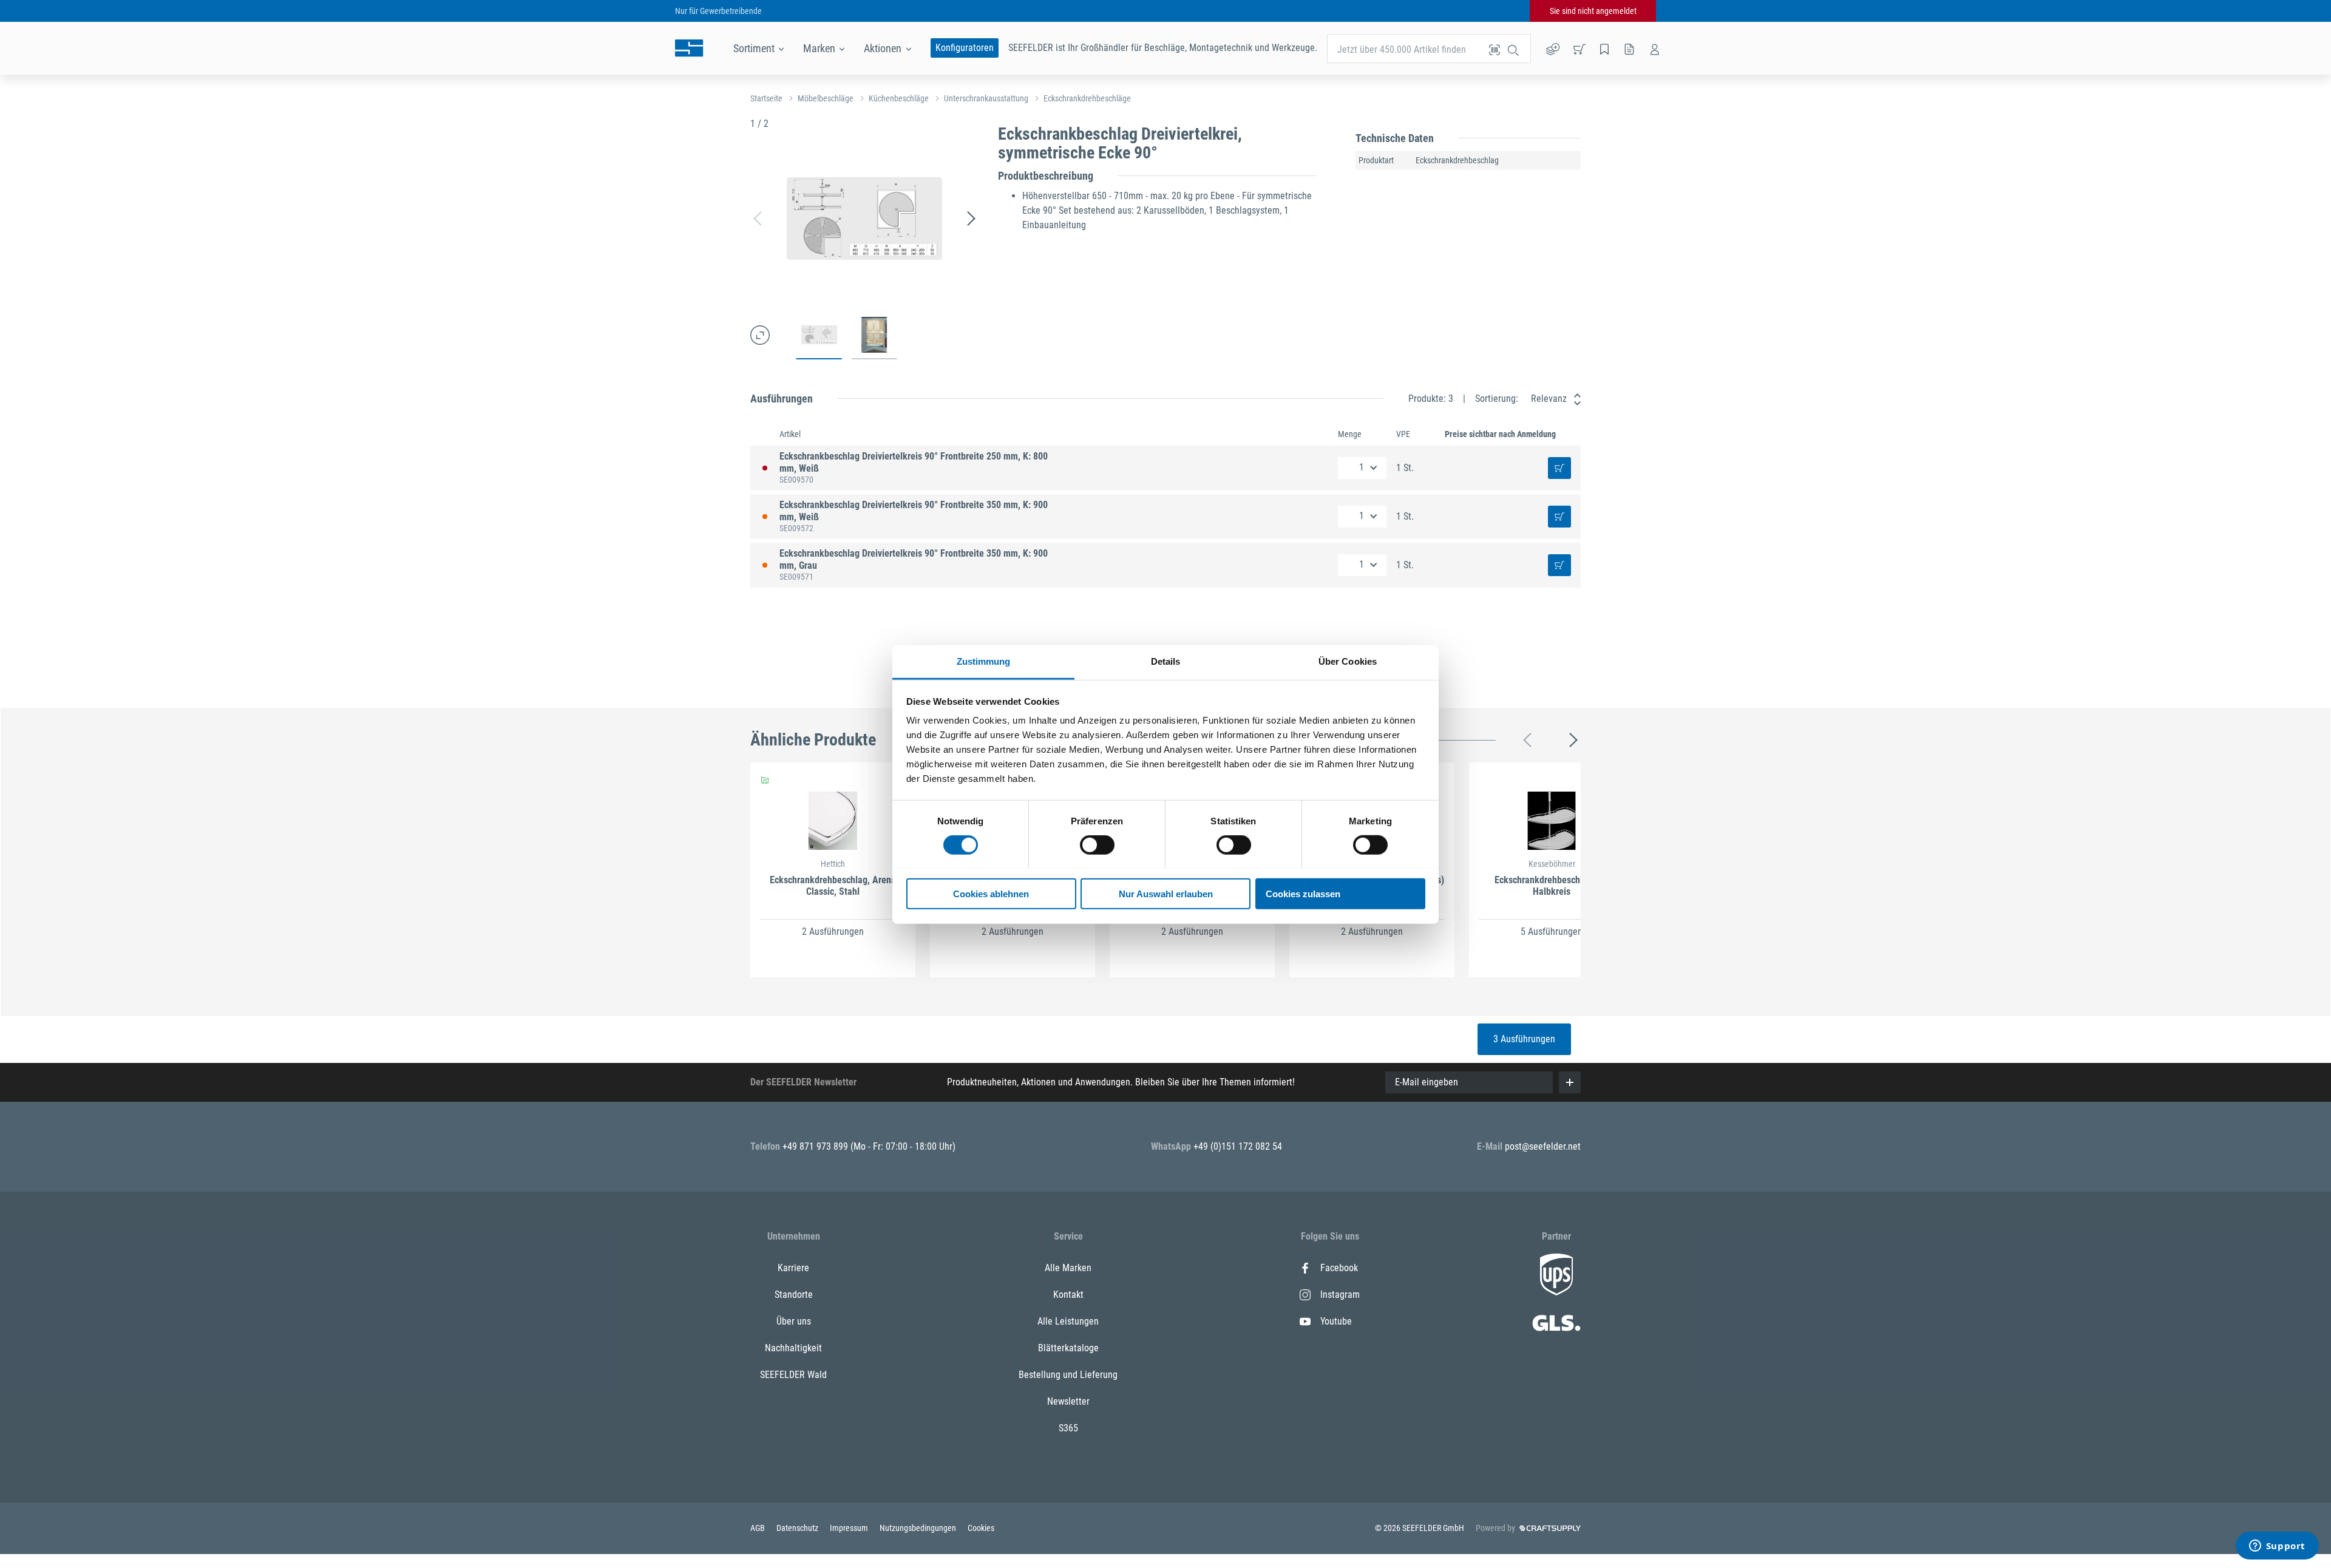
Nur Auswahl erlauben (1166, 893)
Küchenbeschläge (899, 98)
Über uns (794, 1321)
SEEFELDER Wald (793, 1375)
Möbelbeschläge (826, 98)
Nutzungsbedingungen (919, 1528)
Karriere (793, 1268)
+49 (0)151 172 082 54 (1238, 1146)
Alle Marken (1068, 1268)
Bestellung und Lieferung (1068, 1375)
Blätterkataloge (1068, 1348)
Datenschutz (798, 1528)
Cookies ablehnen (991, 893)
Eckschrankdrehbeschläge (1087, 98)
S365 (1068, 1428)
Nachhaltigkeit (793, 1348)
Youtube (1336, 1321)
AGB (758, 1528)
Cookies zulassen (1303, 893)
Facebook (1339, 1268)
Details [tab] (1166, 661)
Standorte (794, 1295)
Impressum (850, 1528)
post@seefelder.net (1543, 1146)
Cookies (981, 1528)
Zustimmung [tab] (984, 661)
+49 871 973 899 (816, 1146)
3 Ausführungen (1524, 1039)
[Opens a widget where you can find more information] (2277, 1547)
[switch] (1097, 845)
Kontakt (1068, 1295)
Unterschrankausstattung (986, 98)
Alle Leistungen (1068, 1321)
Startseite (766, 98)
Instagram (1340, 1295)
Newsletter (1068, 1401)
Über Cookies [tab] (1348, 661)
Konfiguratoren (965, 48)
